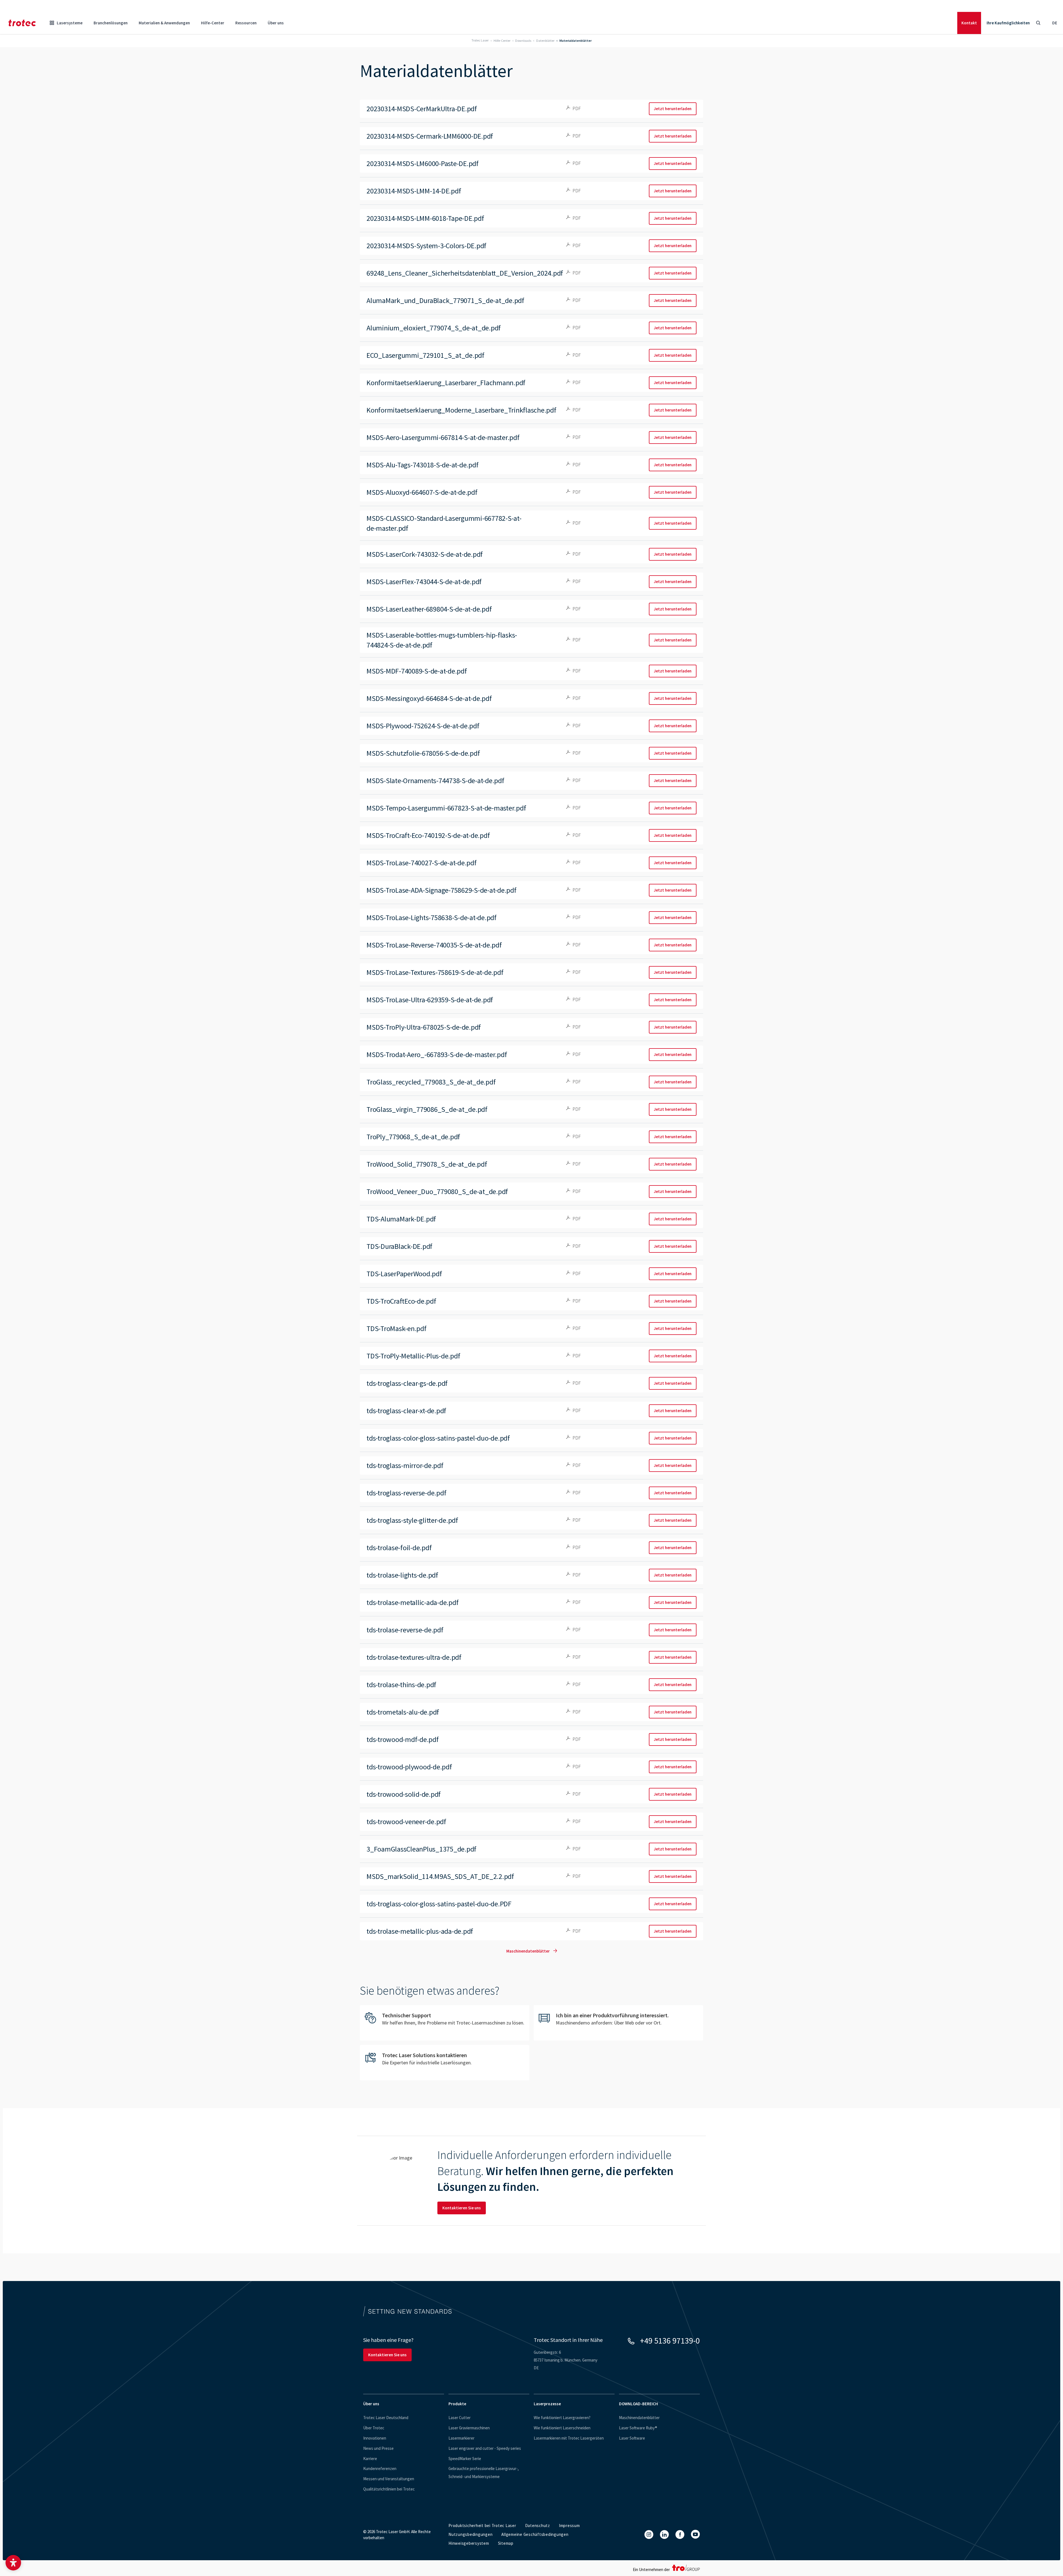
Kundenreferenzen (380, 2468)
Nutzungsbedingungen (470, 2534)
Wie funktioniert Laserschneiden (562, 2428)
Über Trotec (374, 2428)
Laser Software (632, 2438)
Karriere (370, 2459)
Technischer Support (445, 2023)
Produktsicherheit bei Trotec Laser (482, 2525)
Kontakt (969, 23)
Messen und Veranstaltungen (389, 2479)
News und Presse (378, 2448)
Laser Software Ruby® (638, 2428)
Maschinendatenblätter (528, 1951)
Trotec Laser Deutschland (386, 2418)
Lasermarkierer (461, 2438)
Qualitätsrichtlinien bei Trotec (389, 2489)
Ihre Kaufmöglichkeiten (1008, 23)
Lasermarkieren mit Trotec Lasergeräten (569, 2438)
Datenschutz (538, 2525)
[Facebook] (680, 2534)
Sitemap (506, 2543)
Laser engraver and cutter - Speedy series (485, 2448)
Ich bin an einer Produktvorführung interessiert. (618, 2023)
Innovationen (375, 2438)
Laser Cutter (460, 2418)
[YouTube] (695, 2534)
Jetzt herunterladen (673, 109)
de (1055, 23)
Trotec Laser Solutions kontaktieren (445, 2063)
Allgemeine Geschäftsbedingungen (535, 2534)
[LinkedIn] (664, 2534)
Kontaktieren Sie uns (462, 2208)
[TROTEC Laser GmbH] (22, 23)
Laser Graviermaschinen (469, 2428)
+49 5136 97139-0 (670, 2341)
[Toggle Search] (1038, 23)
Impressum (569, 2525)
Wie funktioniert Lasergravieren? (562, 2418)
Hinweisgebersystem (469, 2543)
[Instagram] (649, 2534)
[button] (13, 2563)
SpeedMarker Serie (465, 2459)
